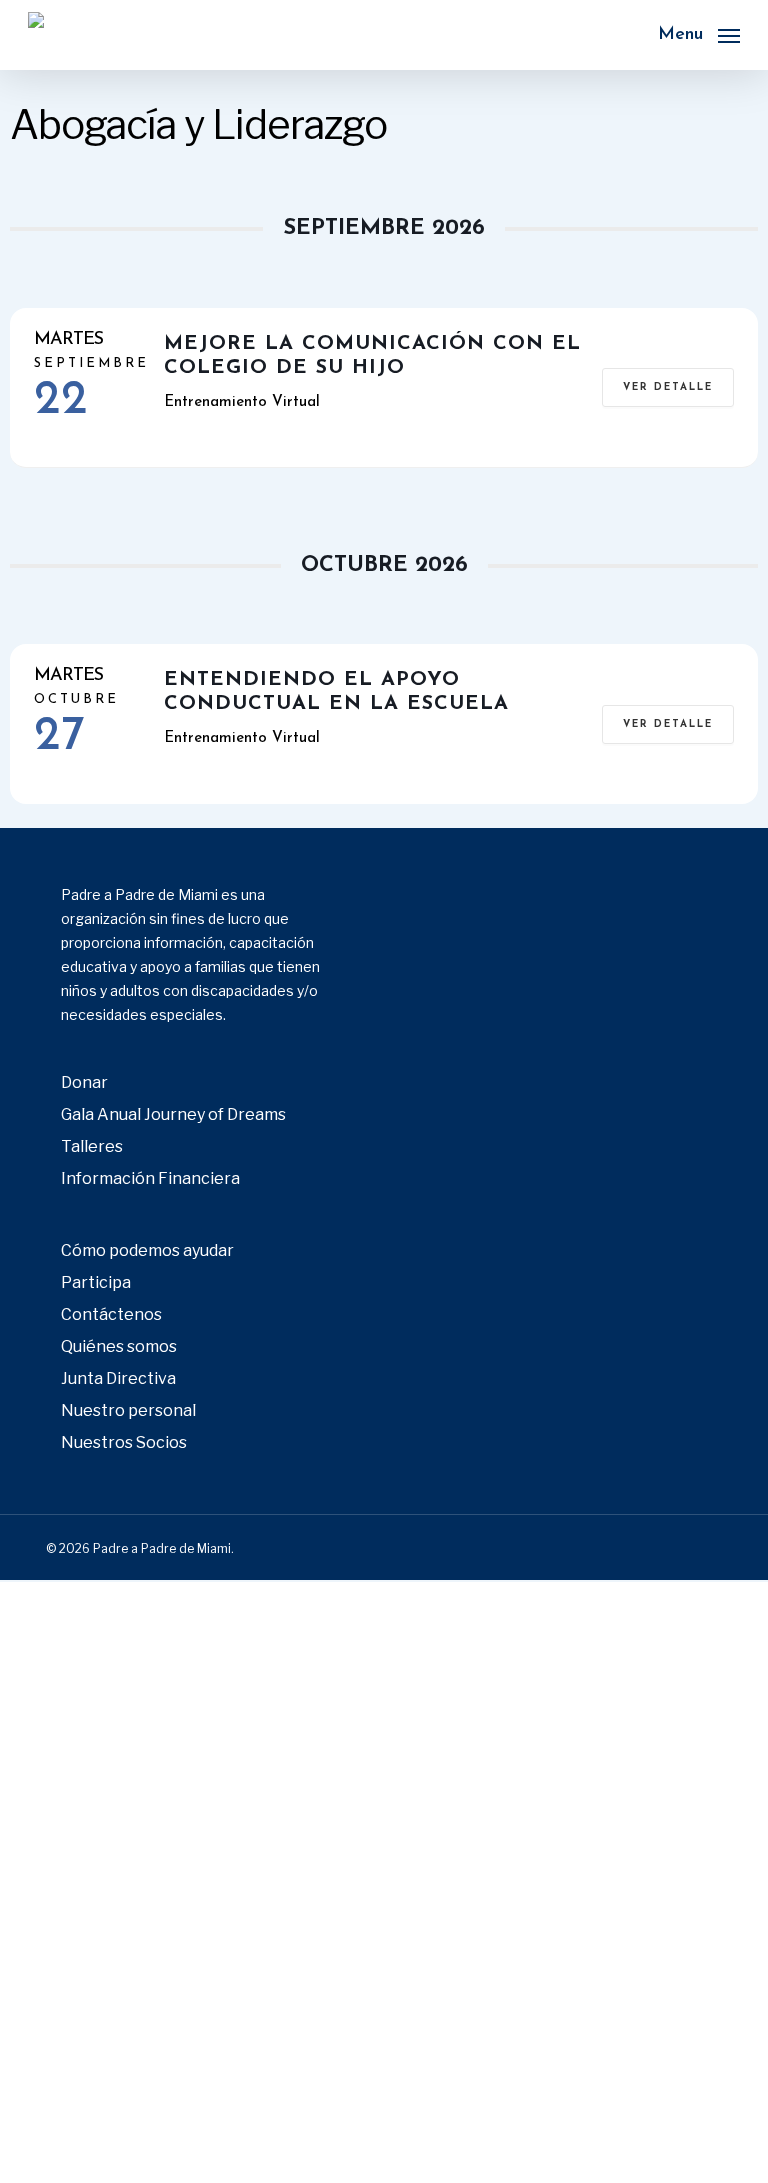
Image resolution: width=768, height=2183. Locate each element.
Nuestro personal (128, 1410)
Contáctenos (111, 1314)
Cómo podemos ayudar (147, 1250)
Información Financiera (150, 1178)
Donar (84, 1082)
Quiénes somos (119, 1346)
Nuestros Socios (124, 1442)
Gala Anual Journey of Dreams (173, 1114)
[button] (699, 33)
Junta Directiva (118, 1378)
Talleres (92, 1146)
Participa (96, 1282)
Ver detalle (668, 387)
